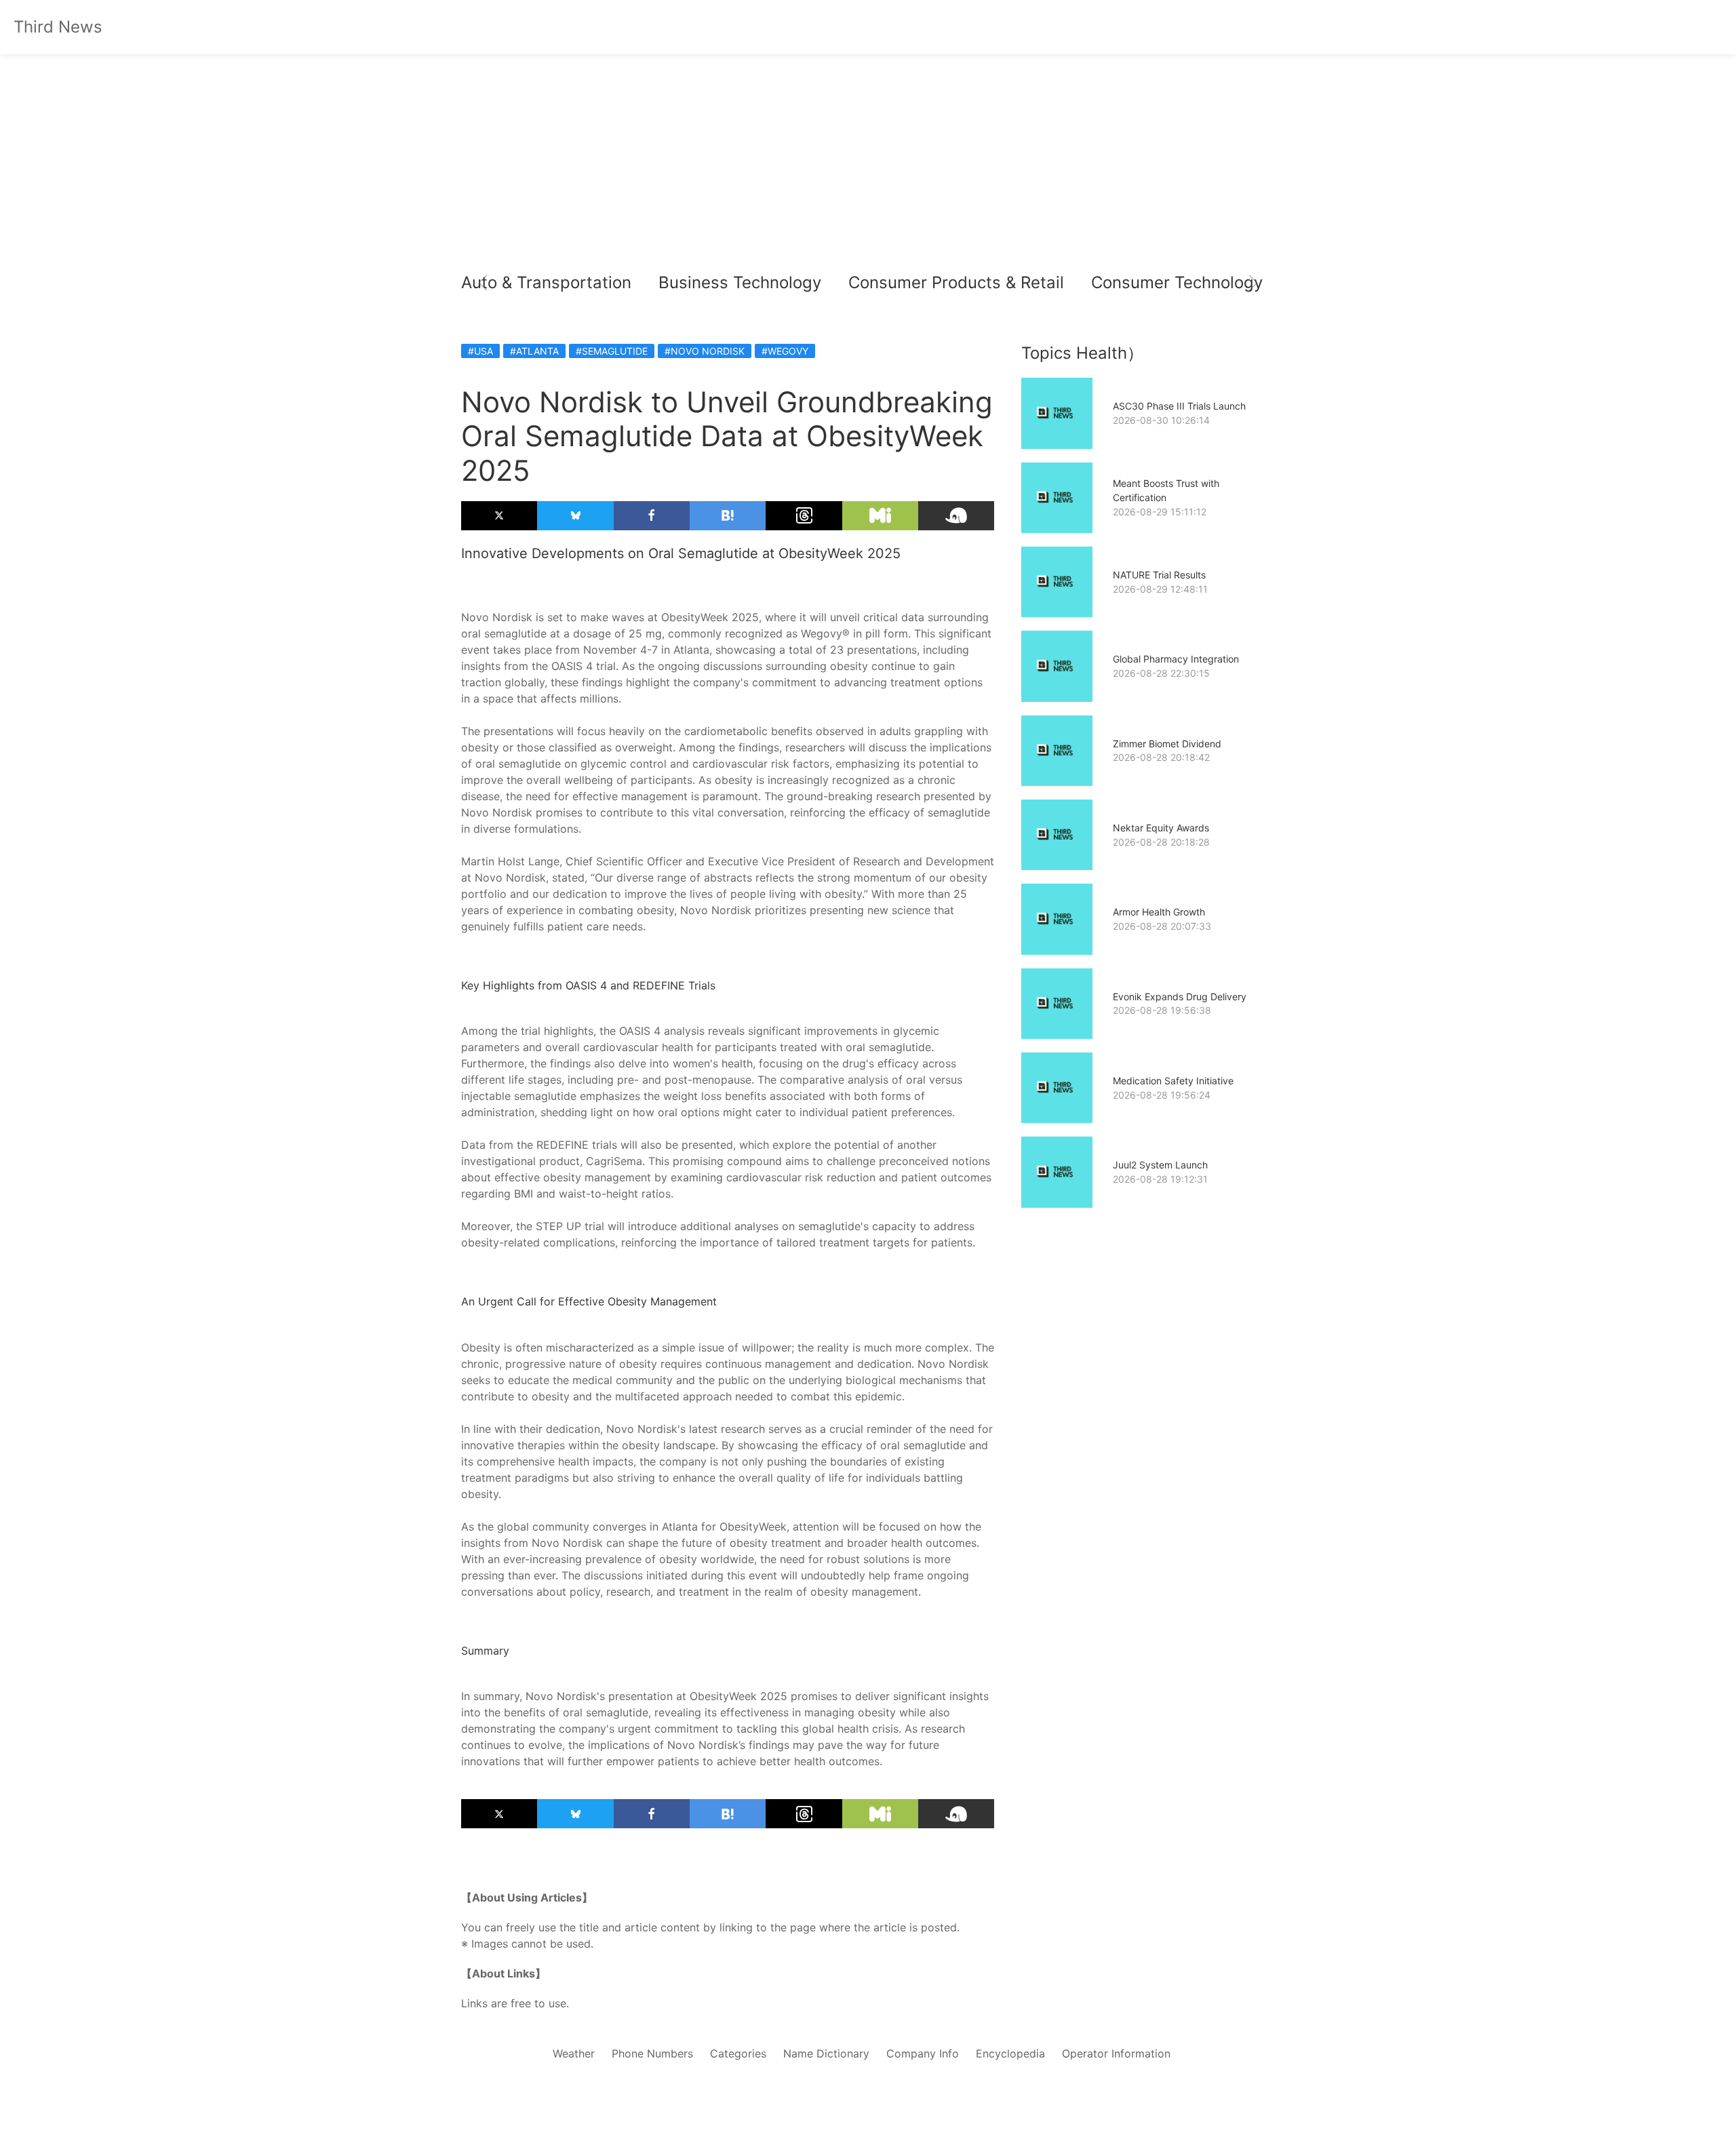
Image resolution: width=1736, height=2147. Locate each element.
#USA (480, 351)
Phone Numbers (652, 2053)
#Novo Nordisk (705, 351)
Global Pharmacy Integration (1176, 659)
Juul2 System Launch (1160, 1165)
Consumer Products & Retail (956, 282)
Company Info (923, 2053)
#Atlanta (534, 351)
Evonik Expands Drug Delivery (1180, 997)
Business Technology (740, 282)
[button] (483, 283)
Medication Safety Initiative (1173, 1081)
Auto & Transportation (546, 282)
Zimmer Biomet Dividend (1167, 744)
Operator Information (1116, 2053)
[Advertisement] (868, 163)
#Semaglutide (612, 351)
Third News (58, 27)
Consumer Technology (1177, 282)
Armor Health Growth (1159, 912)
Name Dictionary (826, 2053)
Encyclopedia (1010, 2053)
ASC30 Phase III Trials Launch (1179, 406)
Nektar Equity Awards (1161, 828)
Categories (738, 2053)
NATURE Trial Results (1159, 575)
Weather (574, 2053)
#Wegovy (785, 351)
